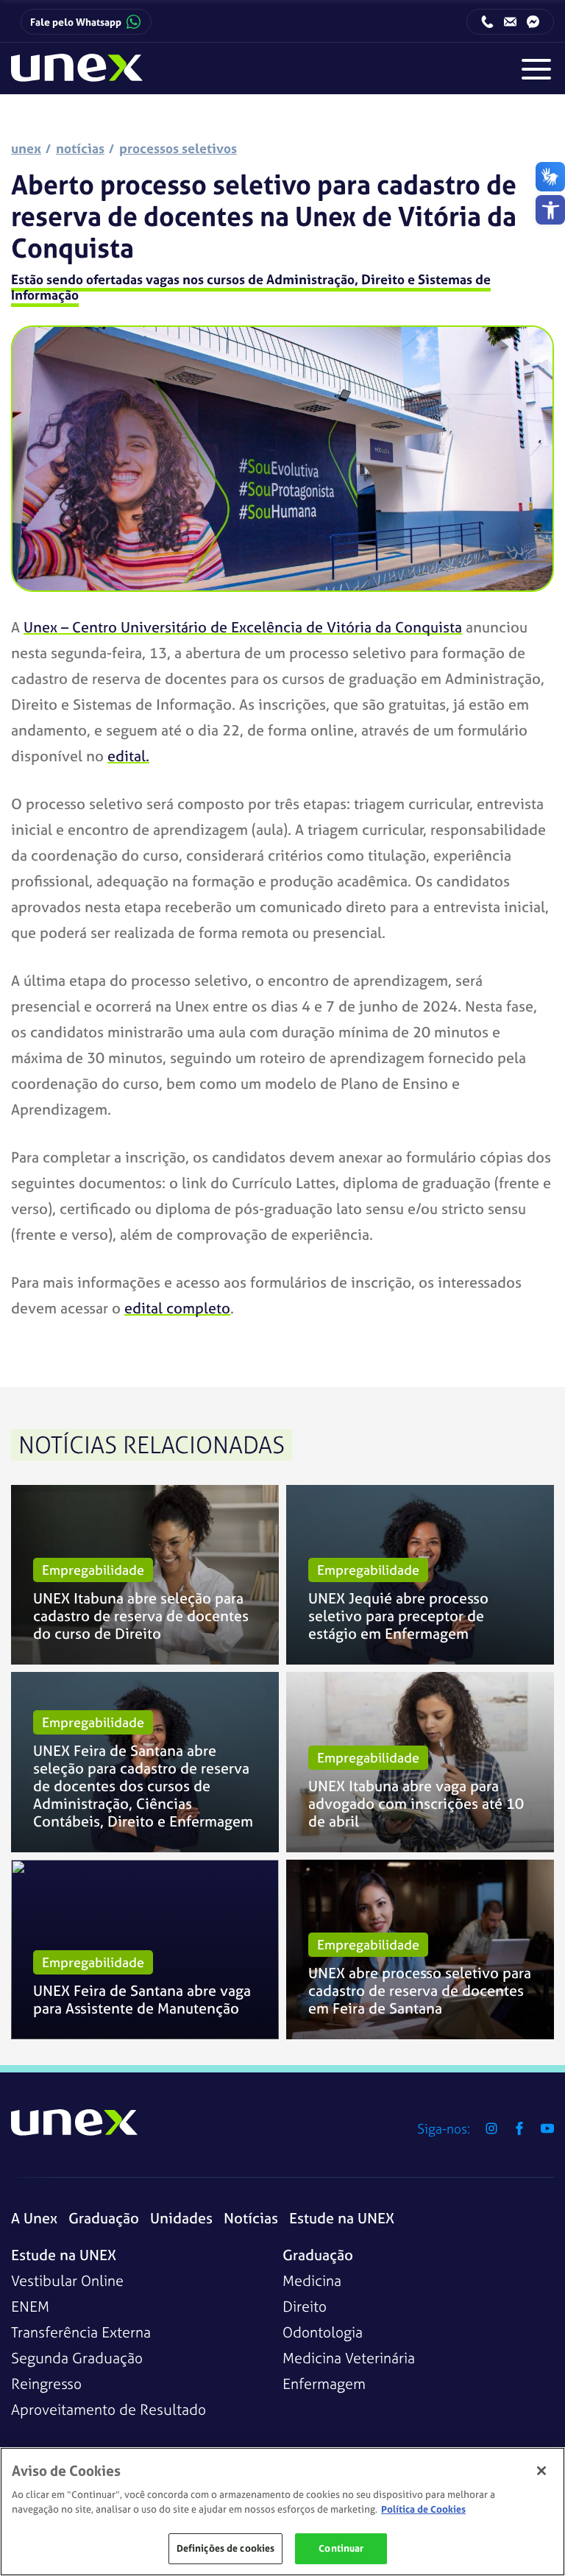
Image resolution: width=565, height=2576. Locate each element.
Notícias (251, 2218)
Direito (305, 2306)
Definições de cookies (226, 2548)
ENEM (30, 2306)
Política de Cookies (423, 2509)
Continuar (341, 2548)
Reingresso (46, 2383)
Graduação (104, 2218)
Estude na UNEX (342, 2218)
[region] (282, 2512)
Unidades (181, 2218)
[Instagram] (491, 2128)
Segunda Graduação (77, 2358)
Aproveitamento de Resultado (109, 2409)
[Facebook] (519, 2128)
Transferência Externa (81, 2332)
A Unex (34, 2218)
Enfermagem (324, 2383)
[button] (550, 210)
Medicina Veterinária (349, 2358)
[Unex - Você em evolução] (77, 74)
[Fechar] (541, 2471)
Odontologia (323, 2332)
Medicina (312, 2280)
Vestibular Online (67, 2280)
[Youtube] (547, 2128)
